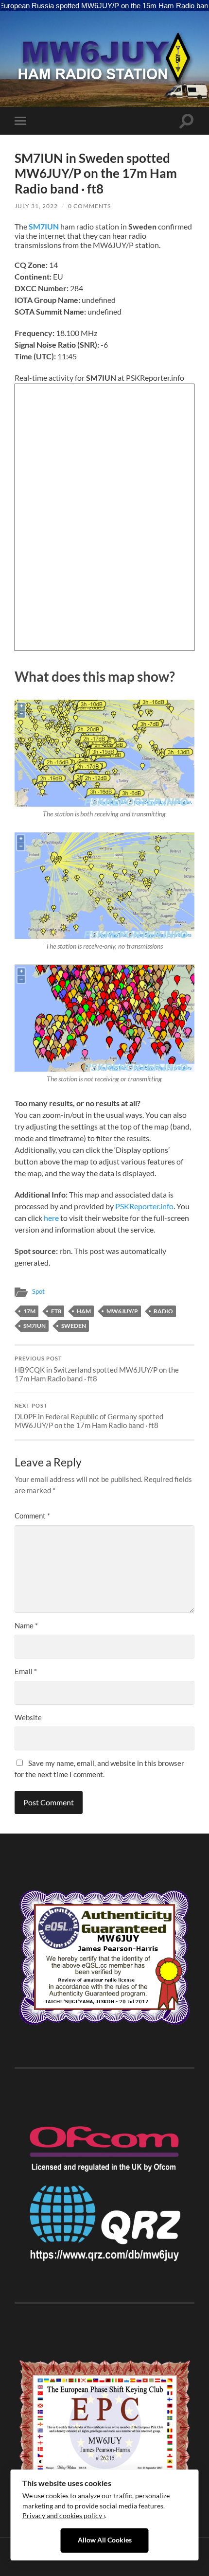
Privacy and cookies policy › (64, 2516)
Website (28, 1717)
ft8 (56, 1311)
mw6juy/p (122, 1311)
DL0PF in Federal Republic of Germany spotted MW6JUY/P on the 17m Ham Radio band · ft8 (89, 1416)
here (51, 1218)
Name (26, 1625)
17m (29, 1311)
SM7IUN (44, 226)
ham (84, 1311)
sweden (74, 1326)
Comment (32, 1516)
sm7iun (35, 1326)
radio (163, 1311)
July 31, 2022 (36, 206)
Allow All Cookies (105, 2540)
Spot (38, 1291)
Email (26, 1671)
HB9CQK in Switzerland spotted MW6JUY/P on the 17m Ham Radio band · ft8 (97, 1369)
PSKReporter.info (144, 1206)
